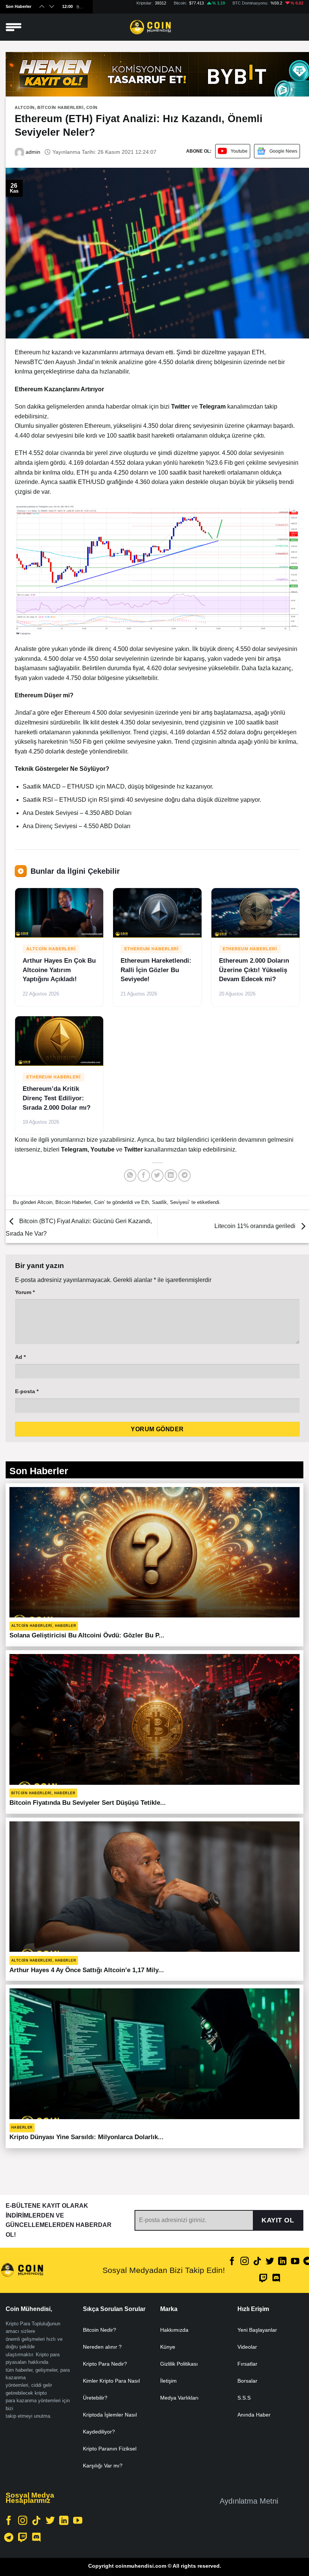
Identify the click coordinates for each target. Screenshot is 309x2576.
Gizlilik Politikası (179, 2364)
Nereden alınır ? (102, 2347)
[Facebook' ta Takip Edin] (232, 2262)
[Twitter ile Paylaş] (157, 1175)
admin (32, 152)
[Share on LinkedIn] (171, 1175)
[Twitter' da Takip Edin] (270, 2262)
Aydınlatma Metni (249, 2501)
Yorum (25, 1292)
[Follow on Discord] (276, 2279)
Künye (168, 2347)
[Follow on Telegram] (9, 2538)
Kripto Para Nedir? (105, 2364)
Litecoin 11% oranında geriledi (256, 1226)
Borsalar (247, 2381)
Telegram (74, 1149)
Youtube (239, 151)
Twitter (134, 1149)
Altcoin (25, 107)
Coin (92, 107)
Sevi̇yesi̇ (179, 1202)
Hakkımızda (174, 2330)
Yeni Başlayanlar (257, 2330)
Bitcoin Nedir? (99, 2330)
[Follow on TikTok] (257, 2262)
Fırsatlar (247, 2364)
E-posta (27, 1391)
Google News (283, 151)
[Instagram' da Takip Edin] (245, 2262)
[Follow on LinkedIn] (282, 2262)
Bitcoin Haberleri (60, 107)
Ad (20, 1357)
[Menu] (14, 27)
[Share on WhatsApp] (130, 1175)
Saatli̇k (159, 1202)
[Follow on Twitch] (263, 2279)
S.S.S (244, 2398)
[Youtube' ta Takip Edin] (295, 2262)
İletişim (168, 2381)
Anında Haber (254, 2415)
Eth (145, 1202)
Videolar (247, 2347)
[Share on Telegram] (184, 1175)
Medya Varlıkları (179, 2398)
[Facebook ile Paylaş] (144, 1175)
